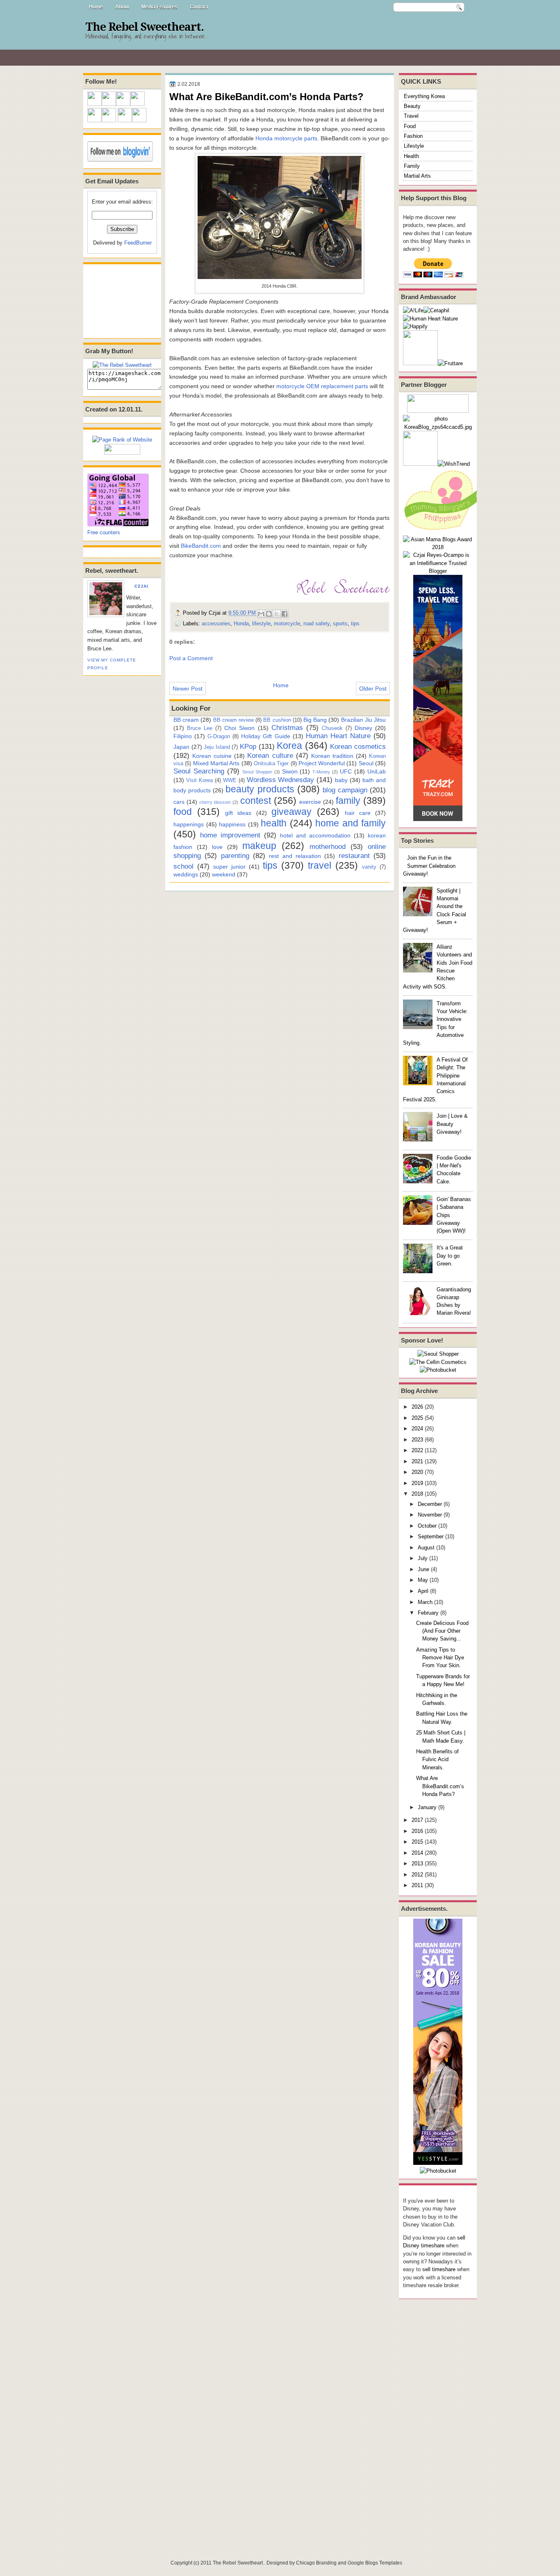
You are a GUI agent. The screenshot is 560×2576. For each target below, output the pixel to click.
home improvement (230, 835)
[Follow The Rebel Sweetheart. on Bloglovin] (120, 160)
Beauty (412, 106)
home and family (351, 823)
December (430, 1504)
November (430, 1515)
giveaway (291, 812)
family (348, 801)
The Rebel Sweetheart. (145, 27)
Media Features (159, 7)
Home (96, 7)
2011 (417, 1885)
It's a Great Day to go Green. (450, 1256)
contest (256, 801)
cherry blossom (215, 802)
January (427, 1807)
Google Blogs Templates (375, 2563)
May (423, 1580)
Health (411, 156)
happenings (189, 824)
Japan (181, 747)
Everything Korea (424, 96)
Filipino (183, 736)
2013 (417, 1863)
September (431, 1536)
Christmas (287, 728)
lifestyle (261, 623)
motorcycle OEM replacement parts (322, 386)
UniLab (377, 771)
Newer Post (188, 689)
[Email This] (261, 614)
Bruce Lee (200, 728)
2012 (417, 1875)
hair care (358, 813)
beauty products (260, 789)
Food (410, 126)
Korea (289, 746)
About (122, 7)
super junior (229, 867)
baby (341, 780)
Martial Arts (417, 176)
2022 (417, 1450)
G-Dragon (219, 736)
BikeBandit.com (201, 546)
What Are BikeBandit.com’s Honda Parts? (440, 1786)
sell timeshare (439, 2269)
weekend (224, 874)
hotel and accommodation (315, 835)
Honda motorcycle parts (286, 138)
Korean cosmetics (358, 746)
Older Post (373, 689)
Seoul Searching (199, 771)
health (274, 823)
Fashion (413, 136)
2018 (417, 1494)
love (217, 847)
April (423, 1591)
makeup (259, 846)
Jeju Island (217, 747)
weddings (186, 874)
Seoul (366, 763)
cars (179, 802)
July (423, 1558)
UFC (346, 771)
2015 (417, 1842)
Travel (411, 116)
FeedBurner (138, 243)
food (183, 812)
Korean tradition (332, 756)
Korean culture (270, 755)
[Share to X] (277, 614)
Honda (241, 623)
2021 (417, 1461)
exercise (310, 802)
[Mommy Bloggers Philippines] (444, 531)
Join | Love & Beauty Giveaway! (452, 1124)
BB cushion (277, 720)
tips (355, 623)
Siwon (290, 771)
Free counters (104, 532)
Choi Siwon (239, 728)
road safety (316, 623)
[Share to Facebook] (285, 614)
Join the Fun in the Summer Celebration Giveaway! (429, 866)
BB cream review (233, 720)
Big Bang (315, 720)
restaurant (354, 856)
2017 (417, 1820)
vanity (369, 867)
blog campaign (345, 790)
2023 (417, 1440)
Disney (363, 728)
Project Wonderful (322, 763)
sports (340, 623)
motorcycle (287, 623)
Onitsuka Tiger (271, 763)
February (428, 1613)
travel (320, 865)
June (423, 1569)
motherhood (328, 846)
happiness (232, 824)
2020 (417, 1472)
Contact (199, 7)
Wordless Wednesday (281, 780)
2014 (417, 1853)
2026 (417, 1407)
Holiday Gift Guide (265, 736)
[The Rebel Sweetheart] (122, 365)
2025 (417, 1418)
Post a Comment (191, 658)
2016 (417, 1831)
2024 (417, 1429)
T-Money (321, 772)
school (183, 866)
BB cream (186, 720)
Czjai (141, 586)
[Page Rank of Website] (122, 440)
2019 (417, 1483)
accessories (216, 623)
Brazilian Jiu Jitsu (363, 720)
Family (412, 166)
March (425, 1602)
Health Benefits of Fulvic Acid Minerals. (437, 1759)
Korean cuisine (212, 756)
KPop (248, 746)
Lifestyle (414, 146)
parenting (235, 856)
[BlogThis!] (269, 614)
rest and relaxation (295, 856)
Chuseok (332, 728)
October (427, 1526)
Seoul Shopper (257, 772)
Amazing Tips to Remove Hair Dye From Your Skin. (440, 1658)
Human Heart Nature (338, 736)
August (426, 1548)
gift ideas (238, 813)
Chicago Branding (316, 2563)
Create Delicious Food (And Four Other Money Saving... (442, 1631)
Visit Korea (199, 780)
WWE (230, 780)
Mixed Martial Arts (216, 763)
